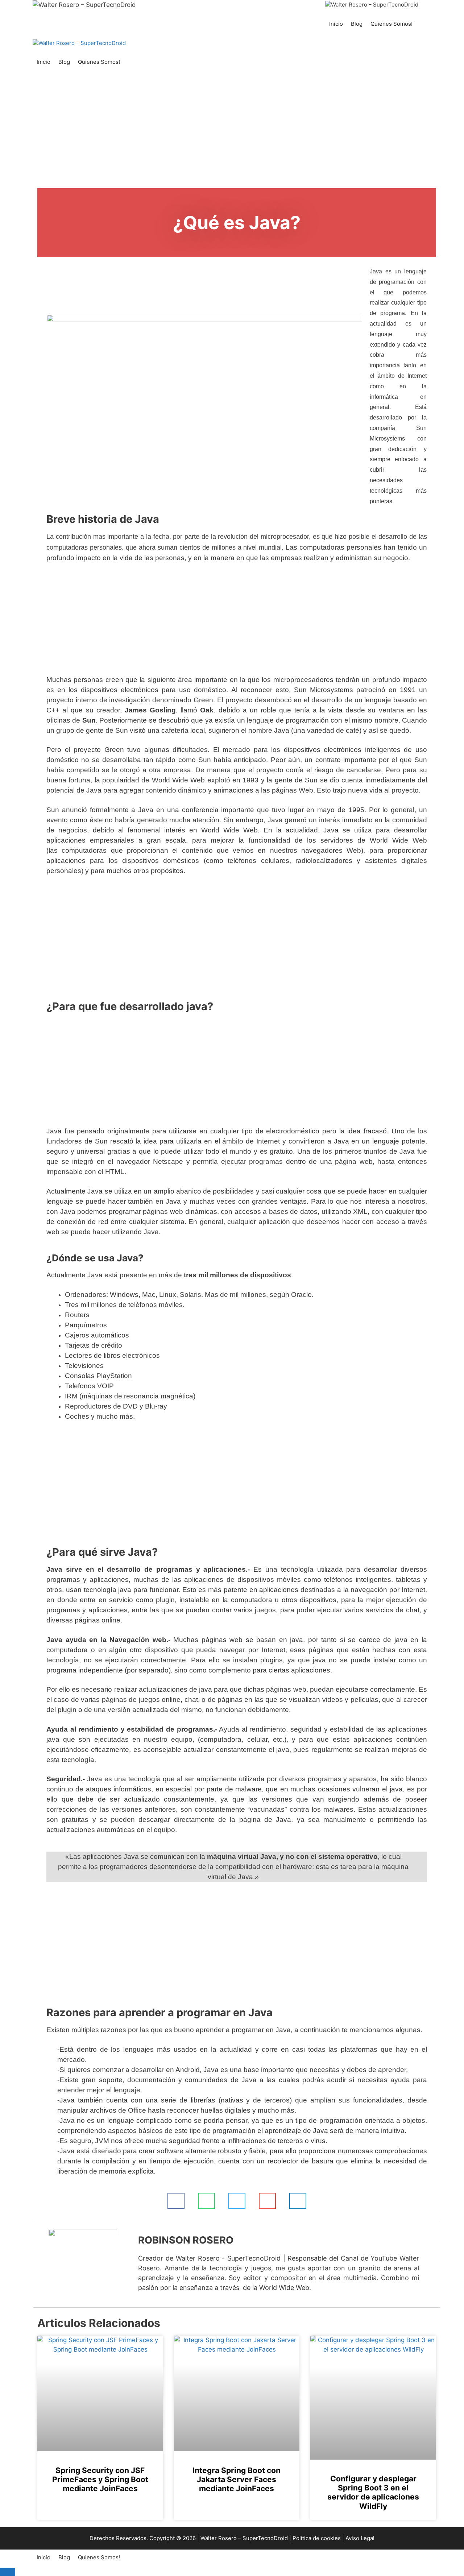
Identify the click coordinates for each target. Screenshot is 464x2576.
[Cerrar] (8, 2572)
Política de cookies (317, 2538)
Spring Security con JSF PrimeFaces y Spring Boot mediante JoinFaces (100, 2479)
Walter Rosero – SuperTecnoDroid (244, 2538)
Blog (357, 24)
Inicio (336, 24)
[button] (176, 2201)
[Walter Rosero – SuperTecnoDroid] (372, 5)
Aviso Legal (360, 2538)
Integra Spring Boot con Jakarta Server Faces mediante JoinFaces (237, 2479)
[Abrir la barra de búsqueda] (424, 24)
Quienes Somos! (391, 24)
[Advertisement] (232, 135)
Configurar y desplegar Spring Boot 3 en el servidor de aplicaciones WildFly (373, 2492)
